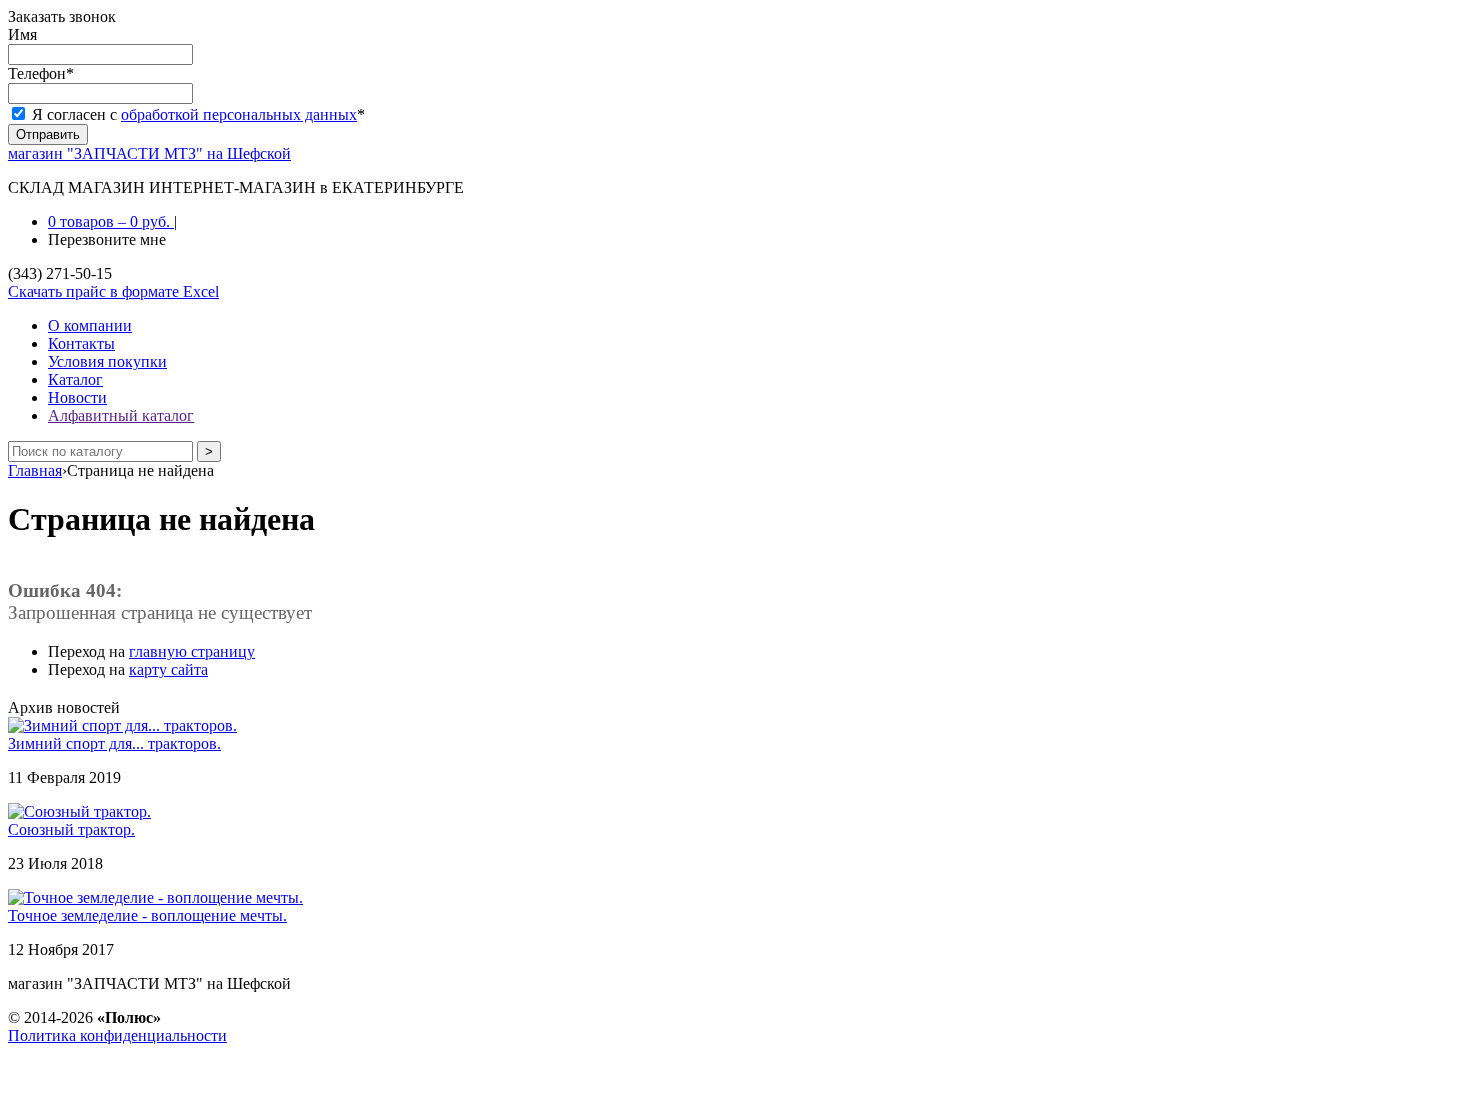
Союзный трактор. (71, 829)
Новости (77, 397)
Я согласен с (198, 114)
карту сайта (168, 669)
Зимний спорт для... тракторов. (114, 743)
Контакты (81, 343)
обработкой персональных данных (239, 114)
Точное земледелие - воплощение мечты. (147, 915)
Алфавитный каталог (121, 415)
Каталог (75, 379)
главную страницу (192, 651)
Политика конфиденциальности (117, 1035)
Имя (22, 34)
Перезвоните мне (107, 239)
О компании (90, 325)
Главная (35, 470)
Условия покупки (107, 361)
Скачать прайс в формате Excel (113, 291)
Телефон (41, 73)
